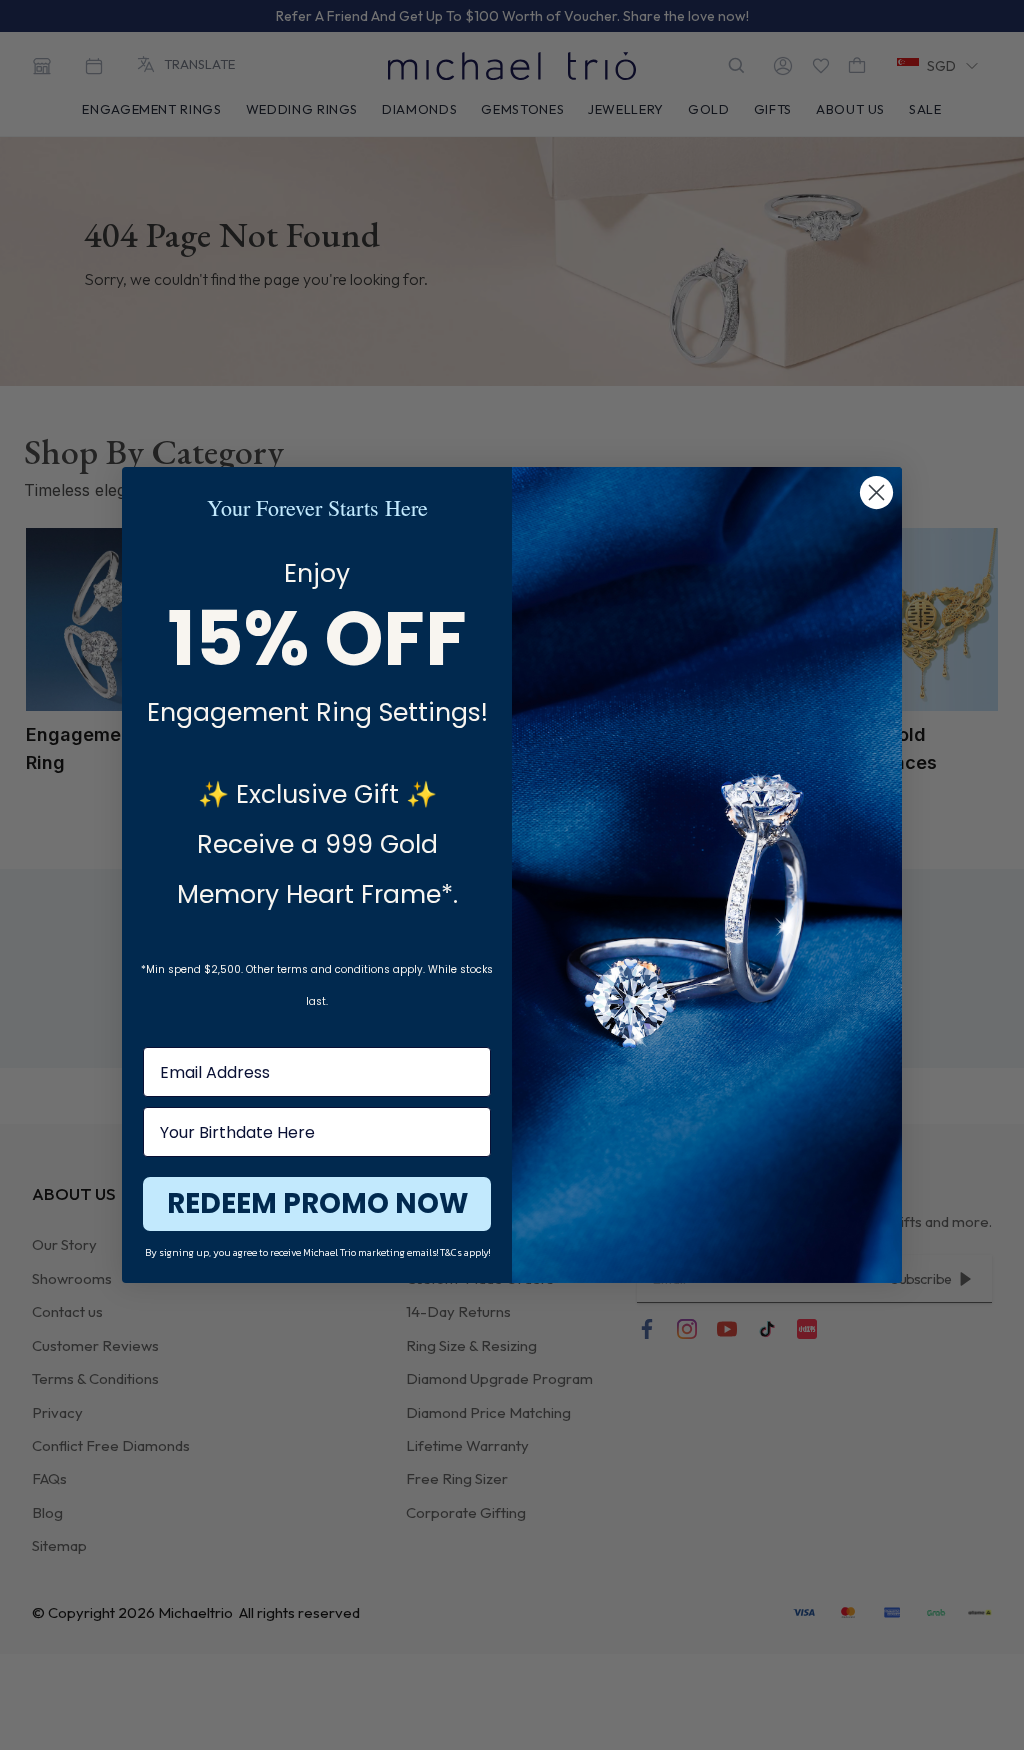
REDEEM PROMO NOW (317, 1203)
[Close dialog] (876, 492)
